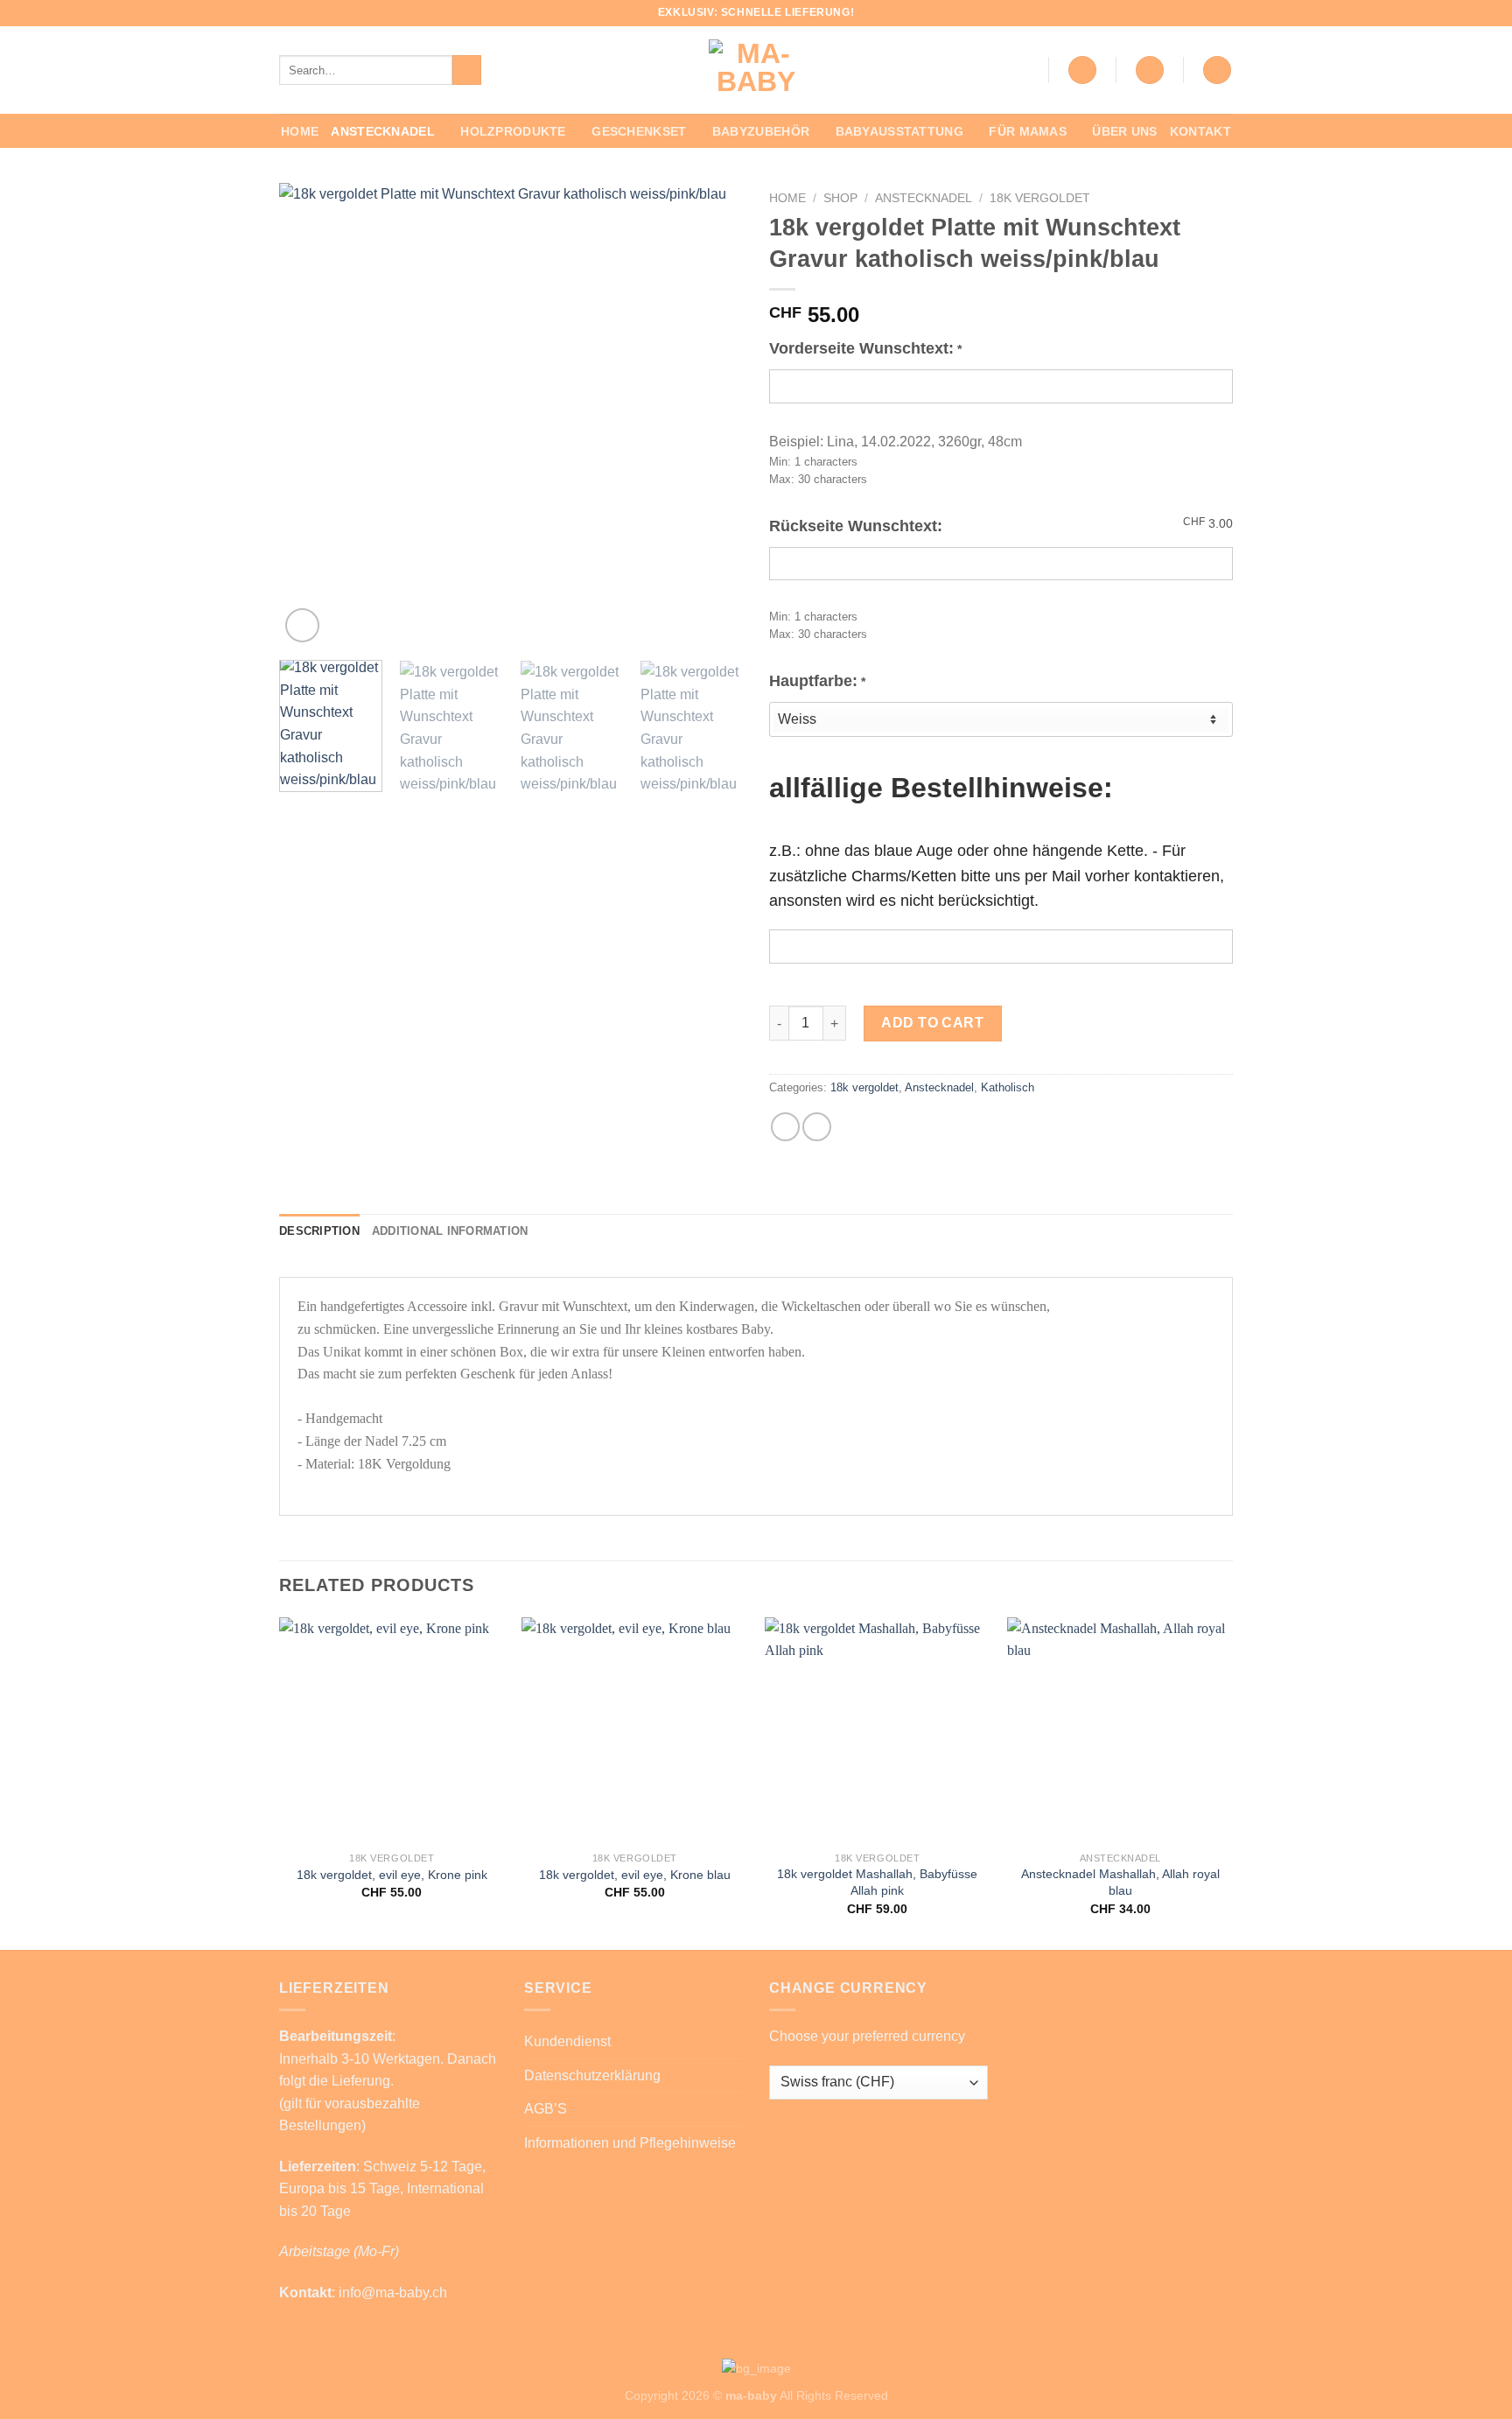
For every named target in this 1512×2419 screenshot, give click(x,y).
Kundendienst (567, 2041)
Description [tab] (319, 1231)
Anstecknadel (382, 131)
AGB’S (546, 2109)
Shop (840, 198)
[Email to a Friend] (817, 1127)
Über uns (1124, 131)
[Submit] (467, 70)
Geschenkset (639, 131)
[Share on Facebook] (785, 1127)
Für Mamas (1028, 131)
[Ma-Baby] (756, 70)
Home (300, 131)
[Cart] (1217, 70)
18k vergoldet (1040, 198)
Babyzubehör (761, 131)
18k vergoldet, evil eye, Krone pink (392, 1875)
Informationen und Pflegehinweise (630, 2143)
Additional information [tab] (450, 1231)
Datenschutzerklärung (592, 2075)
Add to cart (932, 1023)
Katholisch (1008, 1087)
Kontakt (1200, 131)
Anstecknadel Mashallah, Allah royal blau (1120, 1882)
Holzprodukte (513, 131)
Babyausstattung (899, 131)
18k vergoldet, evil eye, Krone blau (635, 1875)
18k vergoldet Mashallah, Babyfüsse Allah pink (877, 1882)
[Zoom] (302, 625)
